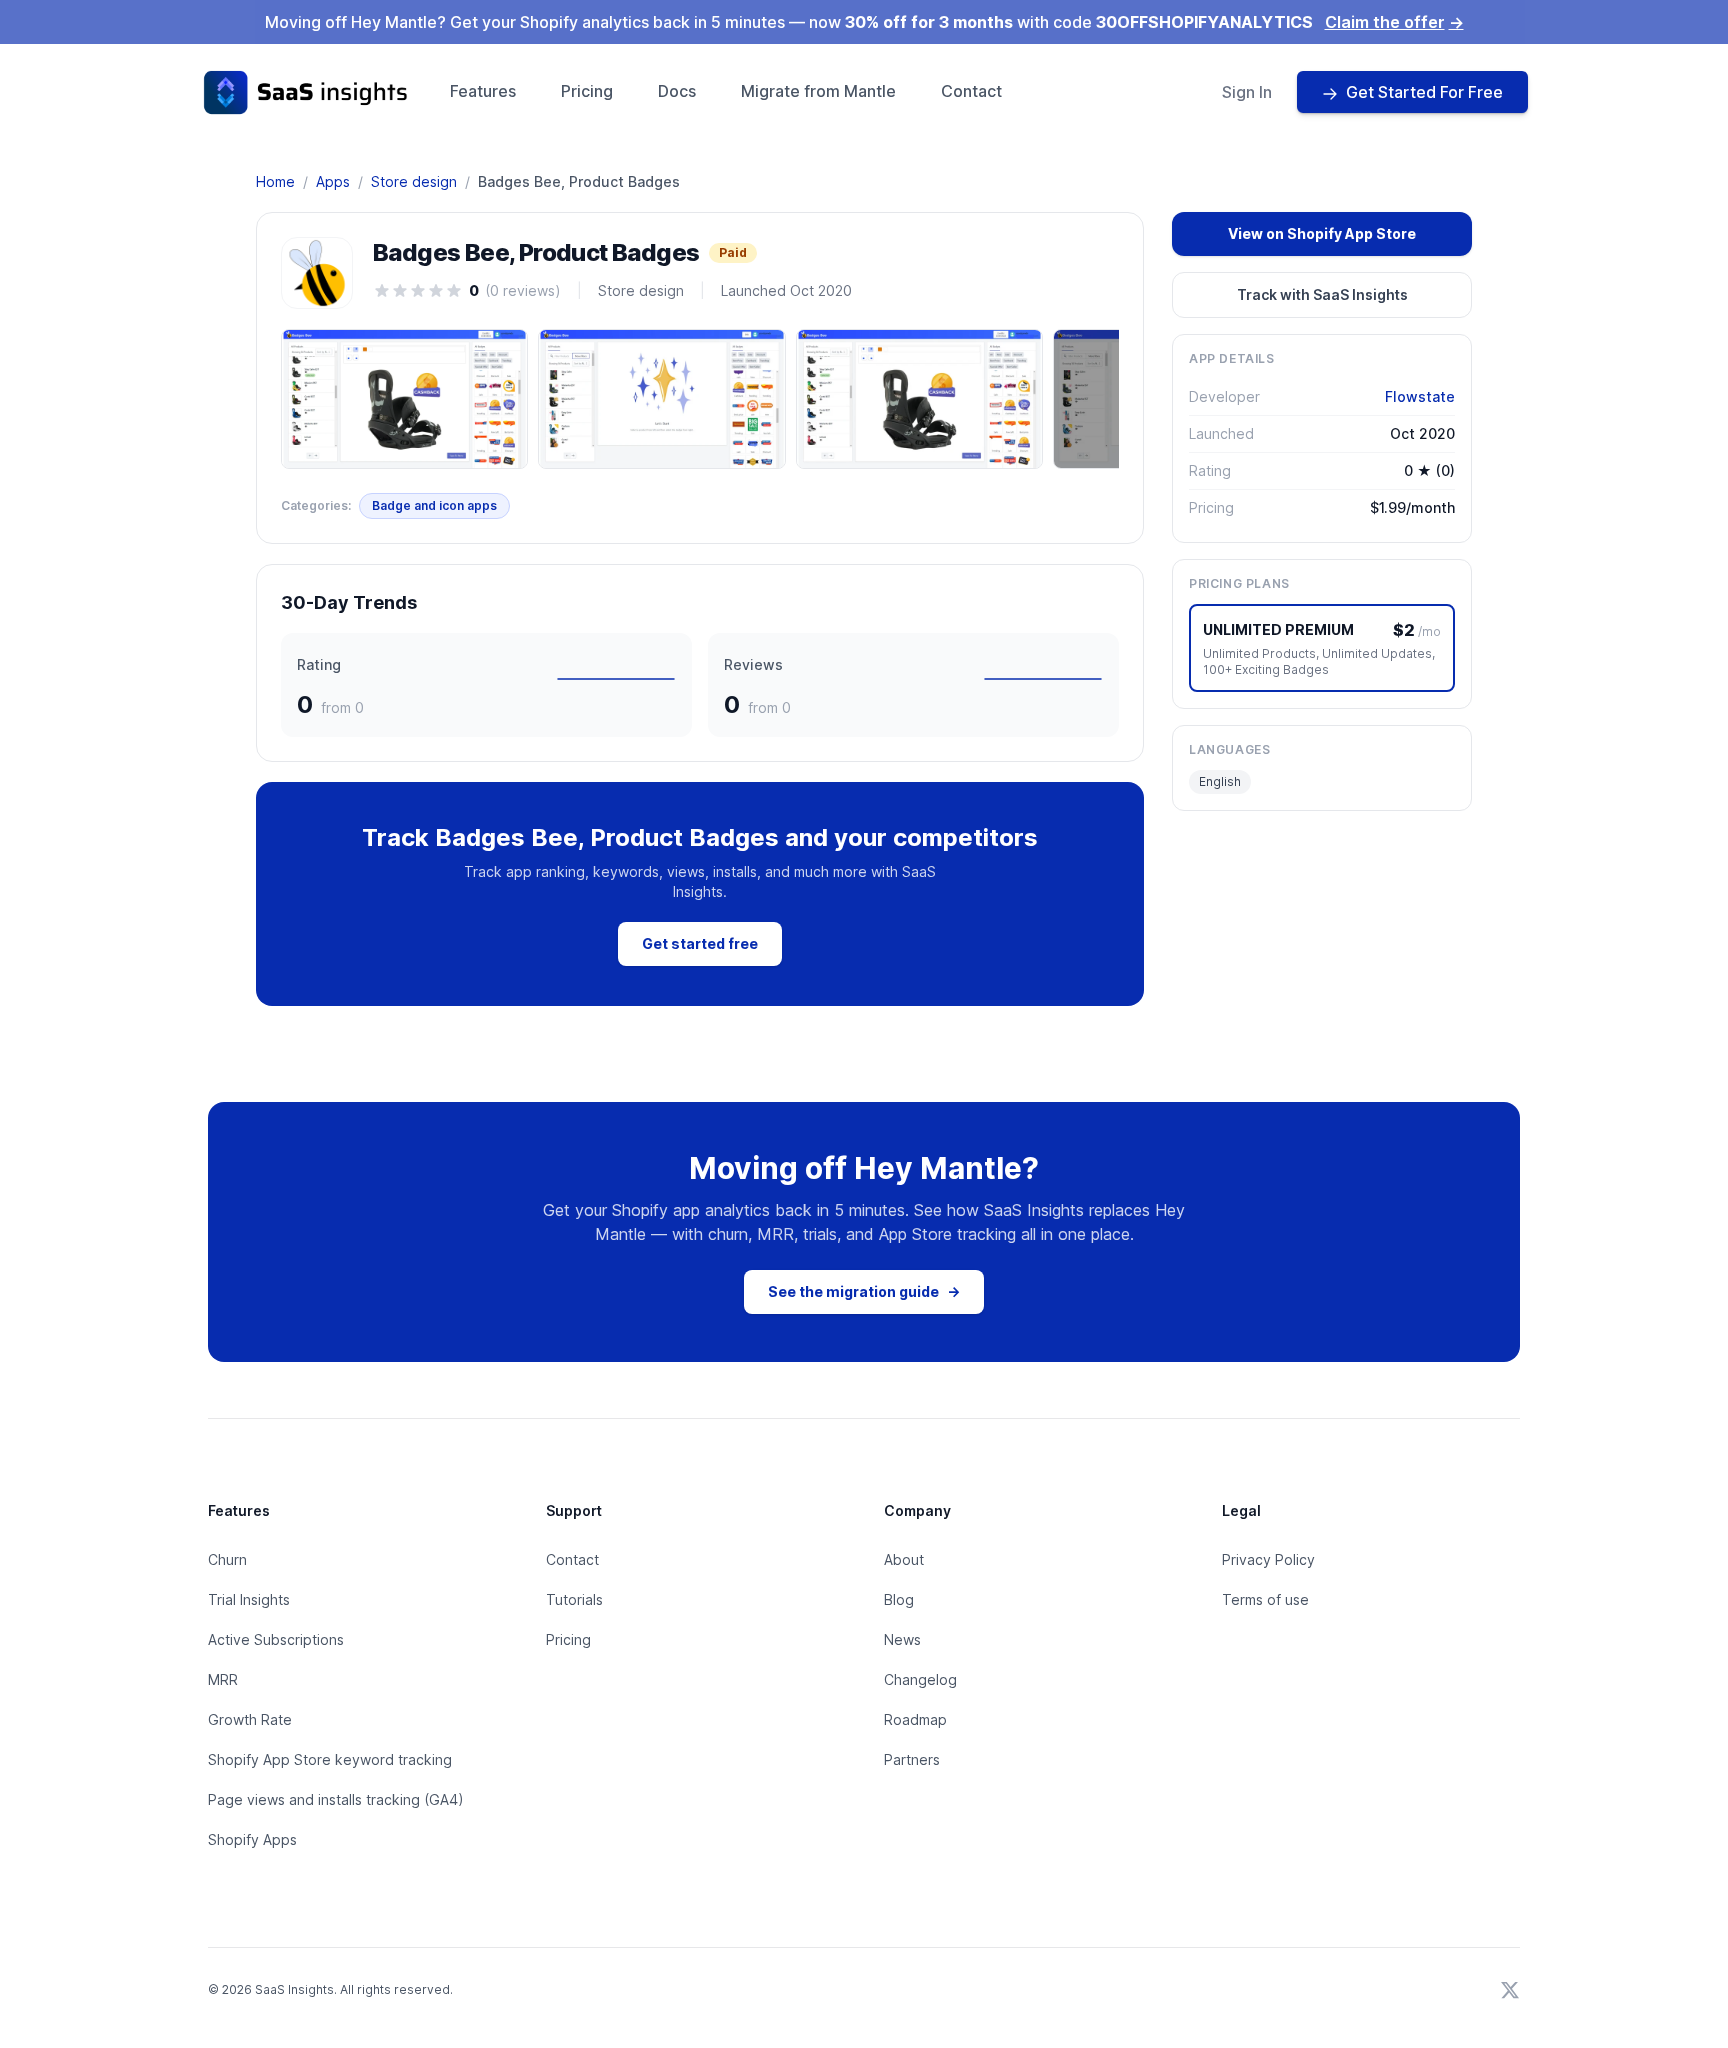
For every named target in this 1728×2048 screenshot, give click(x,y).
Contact (971, 91)
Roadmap (915, 1719)
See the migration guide (864, 1291)
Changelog (920, 1679)
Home (275, 181)
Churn (227, 1559)
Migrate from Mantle (818, 91)
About (904, 1559)
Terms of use (1265, 1599)
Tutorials (574, 1599)
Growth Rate (250, 1719)
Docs (677, 91)
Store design (414, 181)
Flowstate (1420, 396)
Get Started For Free (1424, 92)
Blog (899, 1599)
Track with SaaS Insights (1322, 294)
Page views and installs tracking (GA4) (336, 1799)
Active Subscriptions (276, 1639)
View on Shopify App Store (1322, 233)
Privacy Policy (1268, 1559)
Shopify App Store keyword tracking (330, 1759)
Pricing (587, 91)
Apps (333, 181)
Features (483, 91)
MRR (223, 1679)
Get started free (700, 943)
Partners (912, 1759)
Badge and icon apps (434, 505)
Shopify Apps (252, 1839)
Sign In (1247, 92)
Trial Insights (249, 1599)
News (902, 1639)
